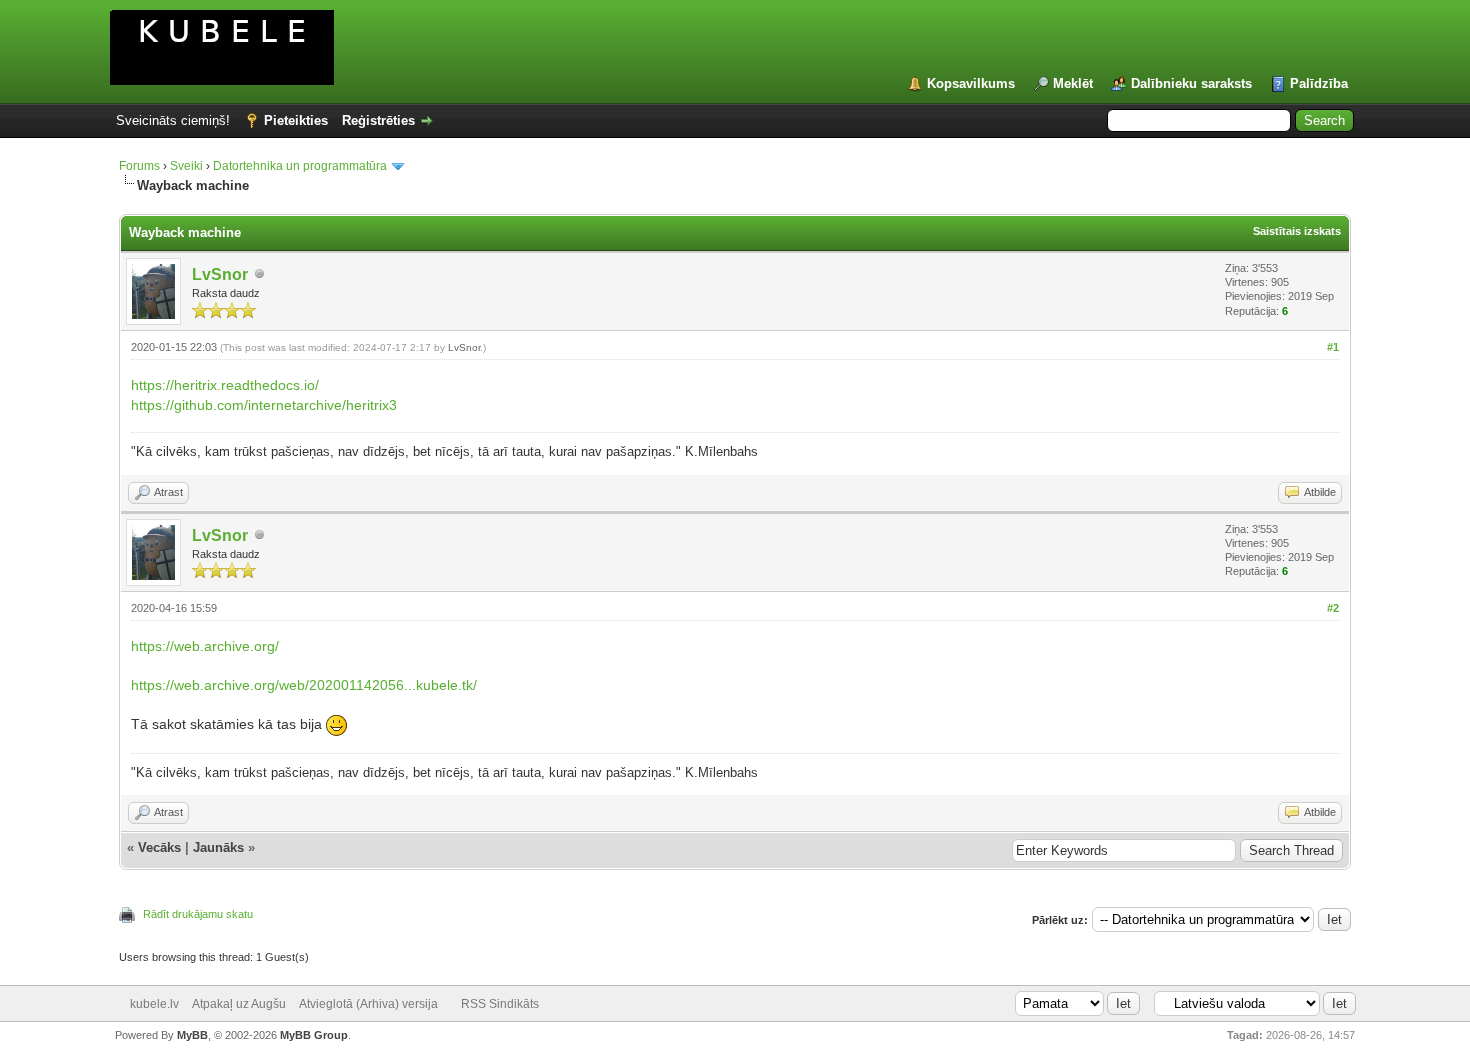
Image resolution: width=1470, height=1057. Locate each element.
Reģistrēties (378, 120)
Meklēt (1073, 83)
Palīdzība (1319, 83)
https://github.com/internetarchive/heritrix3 (264, 405)
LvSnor (220, 274)
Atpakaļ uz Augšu (239, 1004)
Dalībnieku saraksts (1191, 83)
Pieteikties (296, 120)
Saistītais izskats (1297, 231)
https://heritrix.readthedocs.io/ (225, 385)
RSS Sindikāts (500, 1004)
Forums (139, 166)
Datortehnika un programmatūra (300, 166)
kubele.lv (154, 1004)
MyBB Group (314, 1035)
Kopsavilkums (971, 83)
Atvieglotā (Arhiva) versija (368, 1004)
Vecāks (159, 847)
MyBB (192, 1035)
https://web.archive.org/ (205, 646)
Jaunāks (218, 847)
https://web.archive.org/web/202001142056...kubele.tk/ (304, 685)
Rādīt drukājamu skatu (198, 914)
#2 (1333, 608)
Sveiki (186, 166)
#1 (1333, 347)
